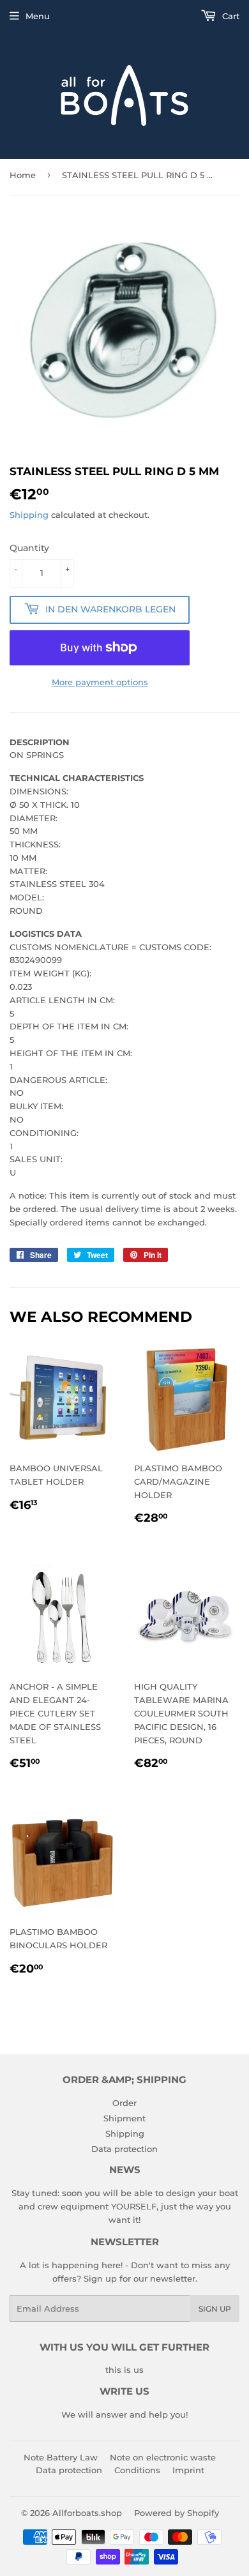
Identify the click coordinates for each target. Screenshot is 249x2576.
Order (124, 2103)
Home (23, 175)
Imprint (188, 2470)
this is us (124, 2370)
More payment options (100, 682)
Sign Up (215, 2309)
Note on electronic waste (163, 2457)
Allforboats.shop (87, 2513)
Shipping (29, 515)
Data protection (124, 2149)
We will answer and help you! (124, 2414)
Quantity (29, 548)
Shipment (124, 2118)
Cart (230, 16)
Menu (38, 16)
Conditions (137, 2470)
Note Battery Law (61, 2457)
